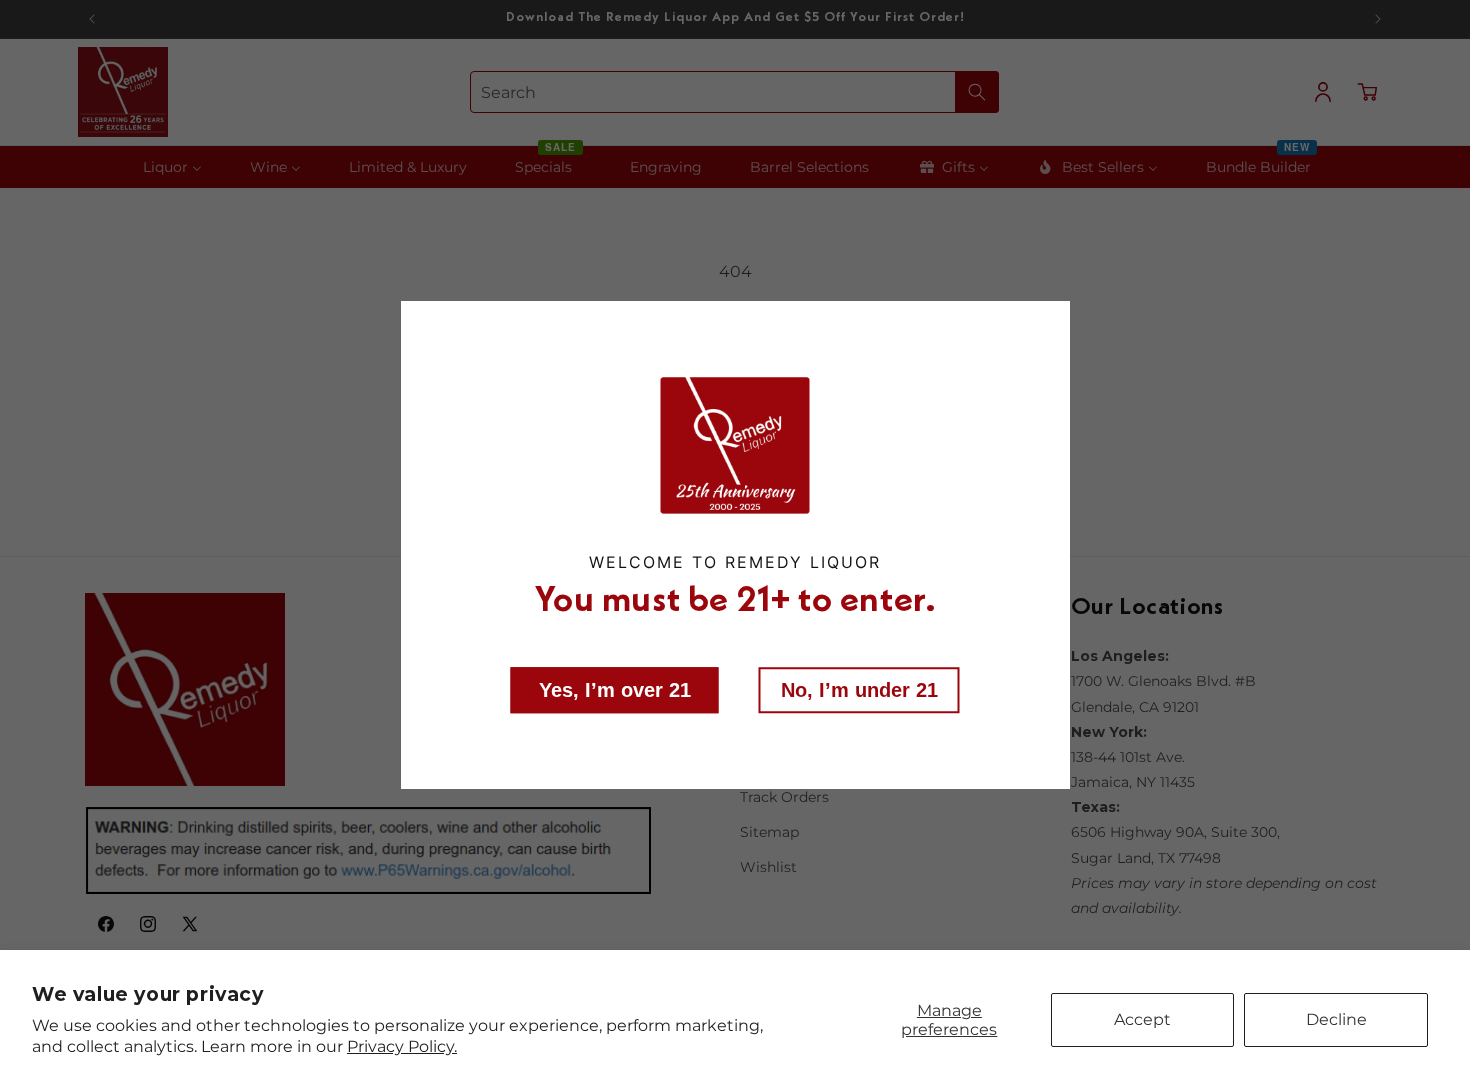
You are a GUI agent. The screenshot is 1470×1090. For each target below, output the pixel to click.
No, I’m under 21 (859, 690)
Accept (1142, 1019)
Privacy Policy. (402, 1046)
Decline (1336, 1019)
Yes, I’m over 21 (615, 690)
